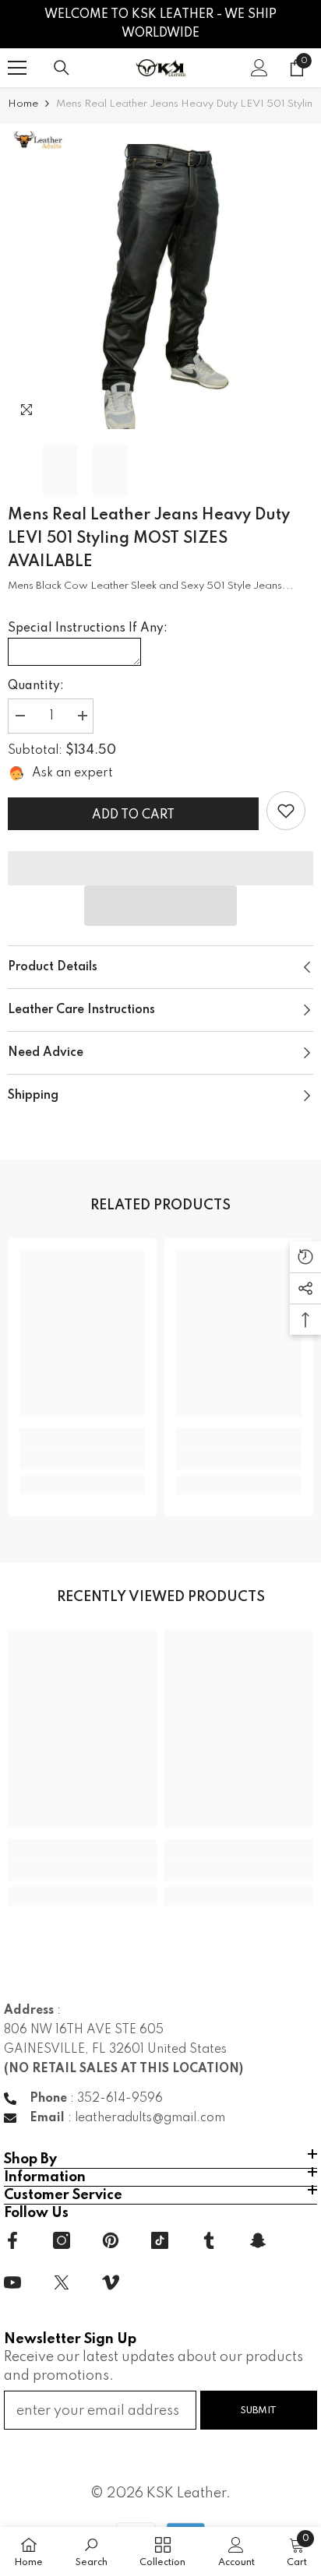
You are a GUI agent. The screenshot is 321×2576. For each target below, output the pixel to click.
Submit (259, 2411)
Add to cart (133, 815)
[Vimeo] (111, 2282)
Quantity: (36, 686)
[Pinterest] (111, 2240)
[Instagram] (62, 2240)
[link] (286, 811)
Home (23, 104)
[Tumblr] (209, 2240)
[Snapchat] (258, 2240)
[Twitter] (62, 2282)
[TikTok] (160, 2240)
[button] (160, 906)
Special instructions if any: (88, 628)
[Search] (62, 68)
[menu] (17, 68)
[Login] (259, 68)
